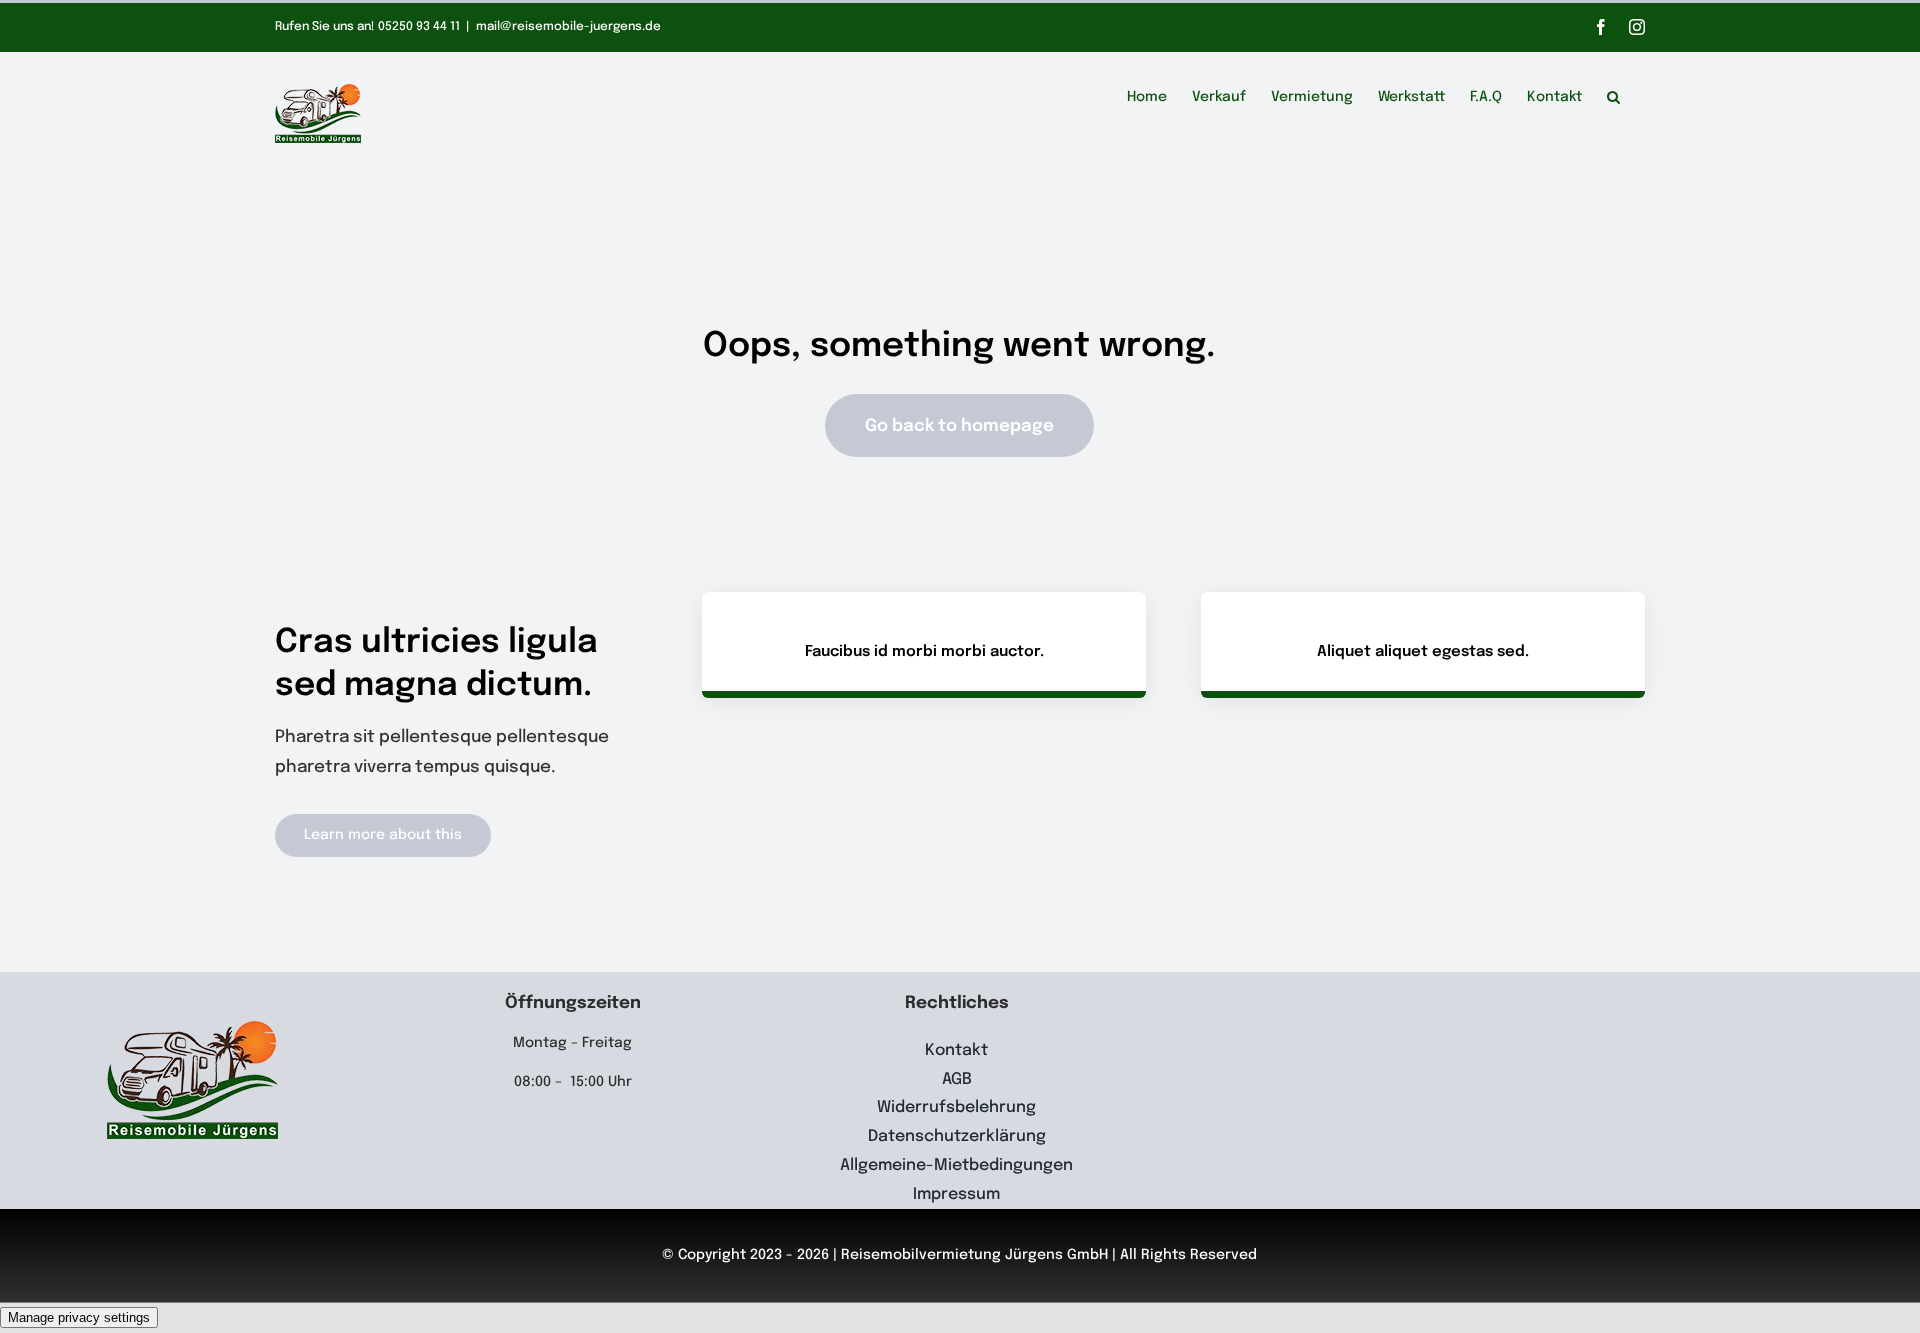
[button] (1613, 94)
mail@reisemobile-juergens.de (568, 27)
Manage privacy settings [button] (79, 1317)
